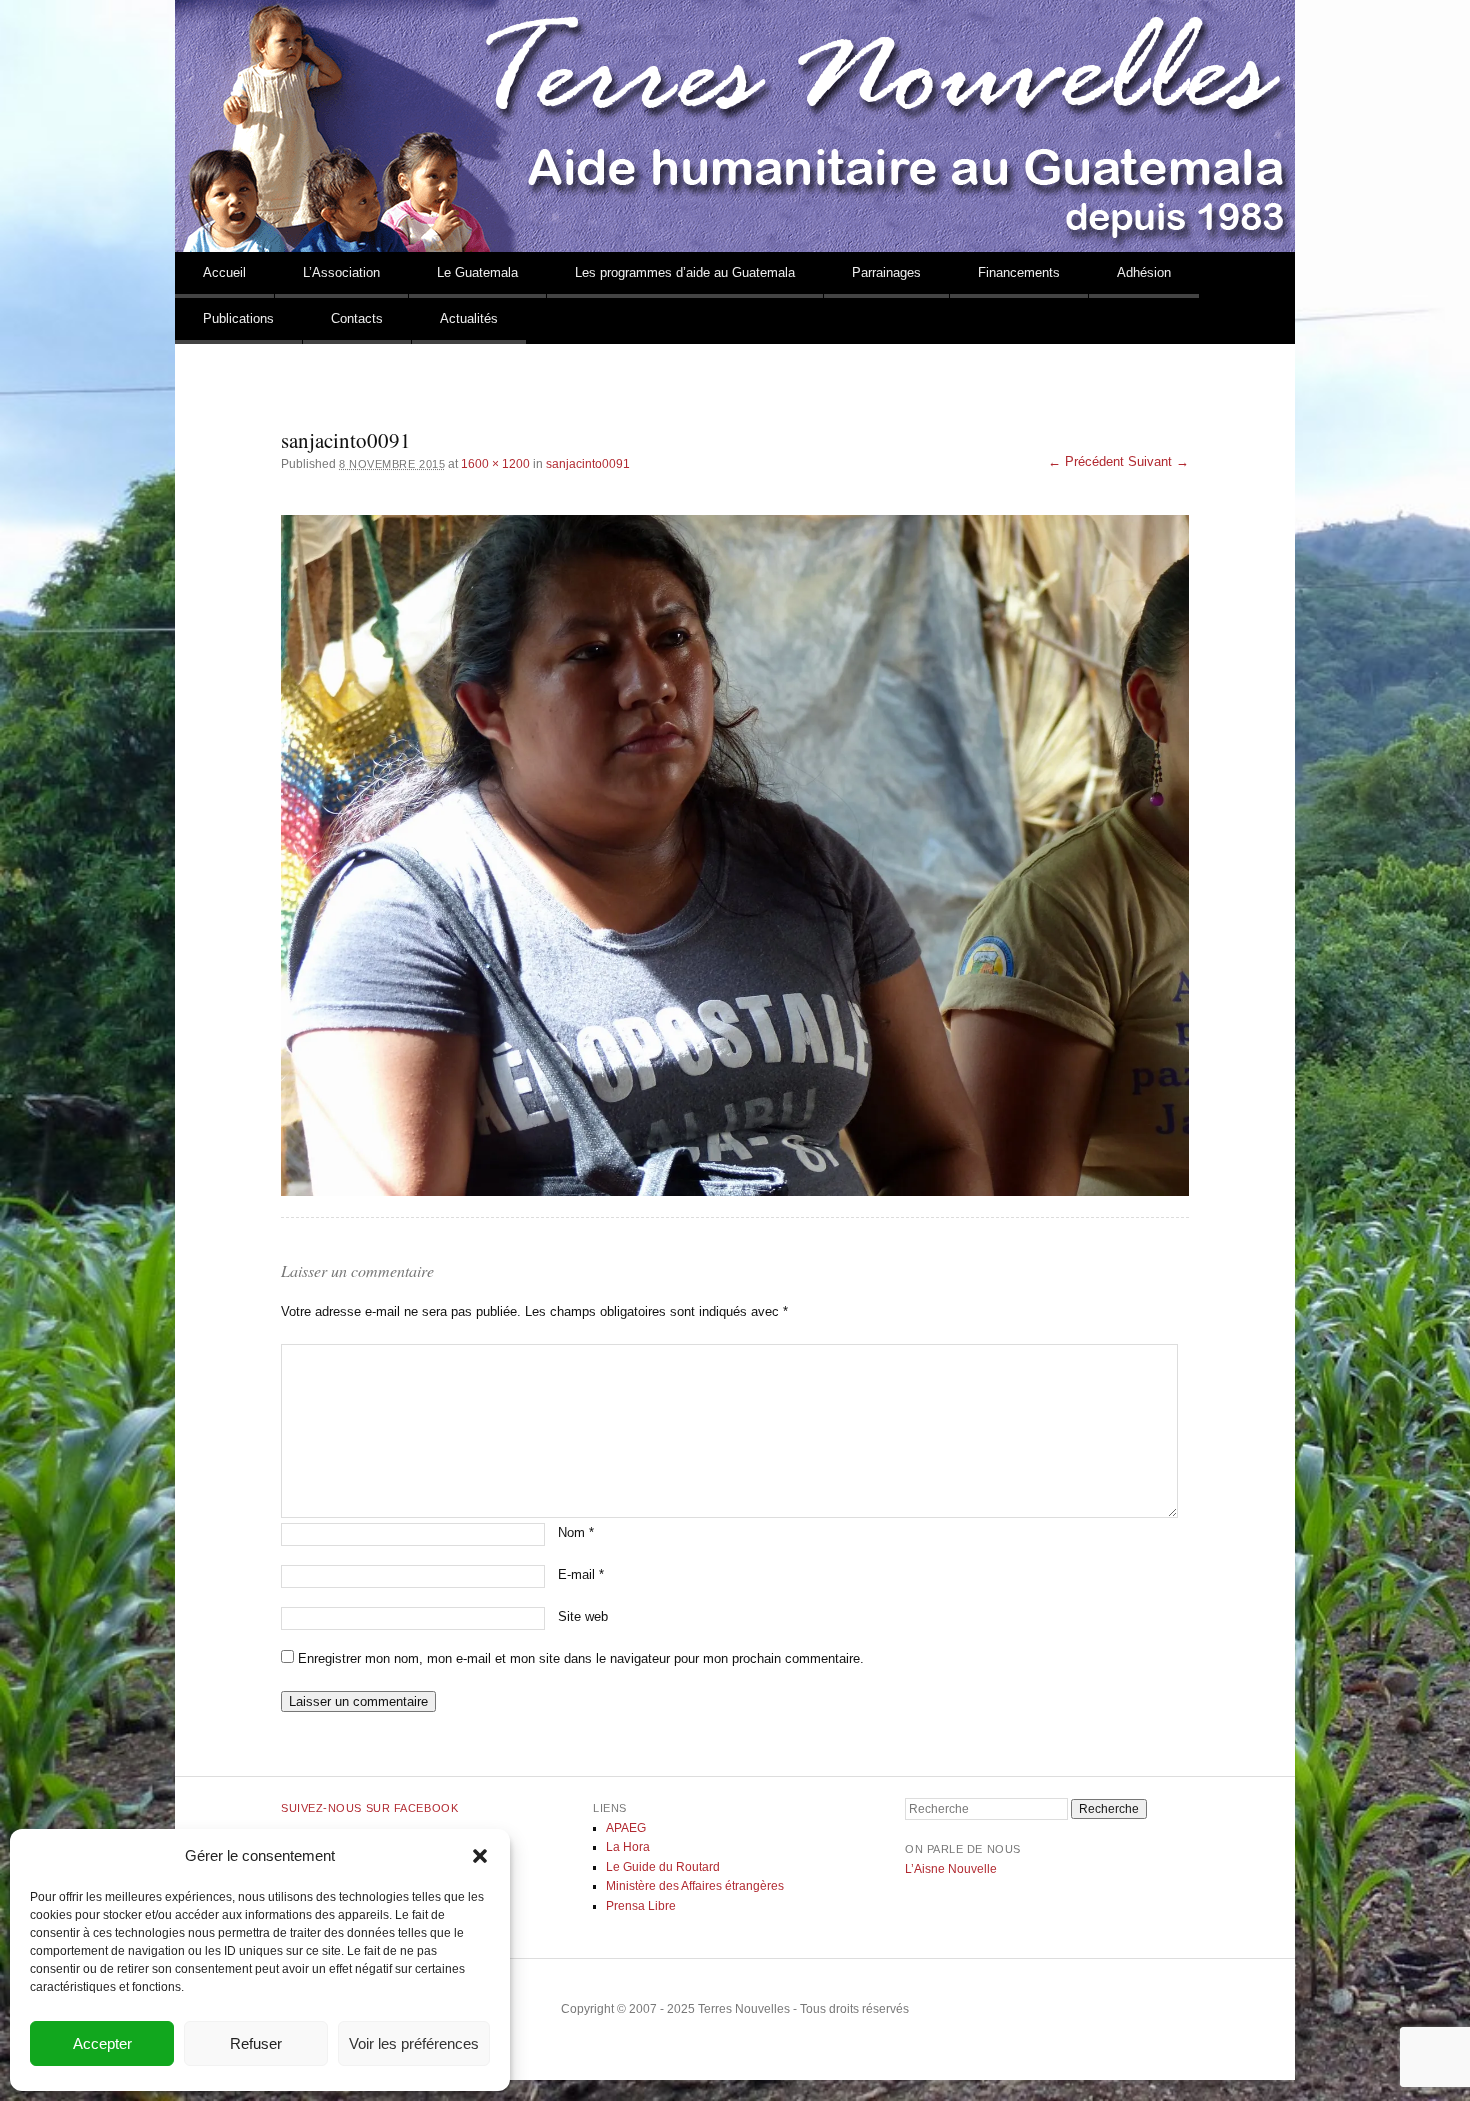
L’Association (341, 272)
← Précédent (1086, 461)
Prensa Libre (641, 1906)
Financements (1019, 272)
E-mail (581, 1574)
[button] (480, 1856)
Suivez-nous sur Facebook (369, 1808)
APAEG (626, 1828)
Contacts (357, 318)
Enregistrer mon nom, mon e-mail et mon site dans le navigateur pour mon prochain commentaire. (581, 1658)
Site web (583, 1616)
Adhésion (1144, 272)
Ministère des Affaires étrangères (695, 1886)
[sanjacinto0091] (735, 855)
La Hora (628, 1847)
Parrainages (886, 272)
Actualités (469, 318)
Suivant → (1158, 461)
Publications (238, 318)
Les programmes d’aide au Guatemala (685, 272)
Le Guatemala (477, 272)
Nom (576, 1532)
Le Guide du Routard (663, 1867)
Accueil (224, 272)
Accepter (102, 2043)
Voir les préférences (414, 2043)
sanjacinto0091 (588, 464)
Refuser (256, 2043)
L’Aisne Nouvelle (951, 1869)
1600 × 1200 (495, 464)
